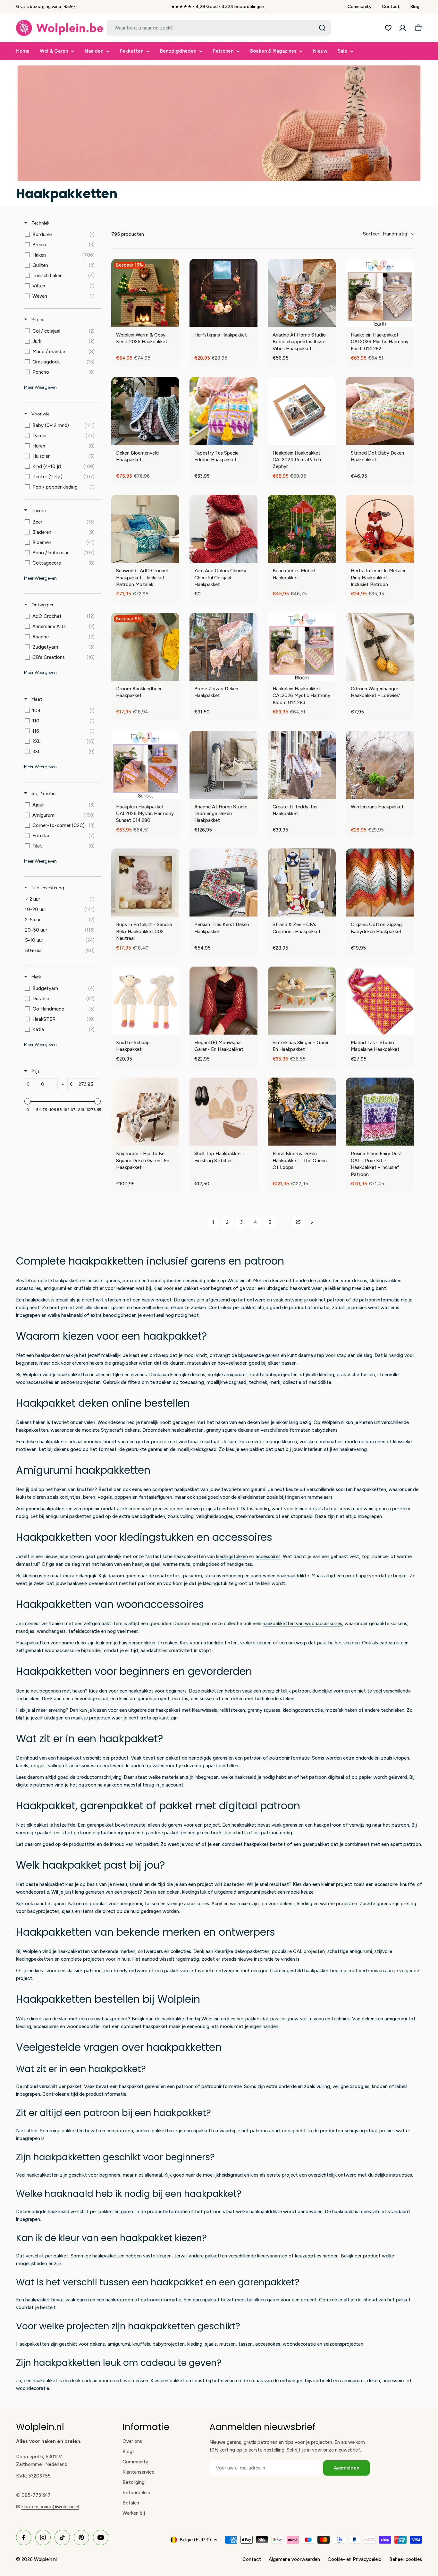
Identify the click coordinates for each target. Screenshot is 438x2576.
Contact (391, 7)
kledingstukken (232, 1557)
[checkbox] (61, 235)
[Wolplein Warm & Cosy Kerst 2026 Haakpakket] (145, 293)
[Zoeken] (322, 28)
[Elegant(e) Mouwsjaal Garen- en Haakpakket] (223, 1001)
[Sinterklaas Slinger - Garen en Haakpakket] (302, 1001)
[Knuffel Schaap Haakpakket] (145, 1001)
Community (360, 7)
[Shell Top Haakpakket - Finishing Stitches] (223, 1112)
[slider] (28, 1101)
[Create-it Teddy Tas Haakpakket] (302, 765)
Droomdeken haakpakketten (173, 1430)
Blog (415, 7)
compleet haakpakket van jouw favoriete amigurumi (209, 1489)
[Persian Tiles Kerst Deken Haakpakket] (223, 883)
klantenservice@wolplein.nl (50, 2507)
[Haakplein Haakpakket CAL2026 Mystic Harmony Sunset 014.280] (145, 765)
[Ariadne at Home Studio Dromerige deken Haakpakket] (223, 765)
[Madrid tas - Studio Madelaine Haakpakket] (380, 1001)
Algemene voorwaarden (294, 2559)
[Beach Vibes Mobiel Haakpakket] (302, 529)
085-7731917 (36, 2495)
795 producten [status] (128, 234)
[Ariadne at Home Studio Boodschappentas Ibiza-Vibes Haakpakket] (302, 293)
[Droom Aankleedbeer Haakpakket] (145, 647)
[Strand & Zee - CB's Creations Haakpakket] (302, 883)
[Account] (403, 28)
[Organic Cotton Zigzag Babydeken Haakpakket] (380, 883)
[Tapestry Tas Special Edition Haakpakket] (223, 411)
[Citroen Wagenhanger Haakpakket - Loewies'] (380, 647)
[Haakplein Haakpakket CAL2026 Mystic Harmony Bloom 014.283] (302, 647)
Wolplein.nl (45, 2559)
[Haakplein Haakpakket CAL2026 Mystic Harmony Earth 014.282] (380, 293)
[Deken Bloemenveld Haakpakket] (145, 411)
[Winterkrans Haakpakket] (380, 765)
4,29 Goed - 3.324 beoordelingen (230, 7)
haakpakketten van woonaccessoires (302, 1624)
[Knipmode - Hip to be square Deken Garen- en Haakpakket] (145, 1112)
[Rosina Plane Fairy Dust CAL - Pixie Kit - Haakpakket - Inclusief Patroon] (380, 1112)
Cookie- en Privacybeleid (355, 2559)
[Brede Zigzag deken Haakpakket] (223, 647)
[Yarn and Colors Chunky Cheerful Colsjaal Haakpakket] (223, 529)
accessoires (268, 1557)
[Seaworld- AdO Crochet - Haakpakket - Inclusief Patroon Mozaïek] (145, 529)
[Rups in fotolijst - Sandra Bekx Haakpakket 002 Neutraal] (145, 883)
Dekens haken (31, 1422)
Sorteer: (385, 234)
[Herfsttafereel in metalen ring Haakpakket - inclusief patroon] (380, 529)
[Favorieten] (388, 28)
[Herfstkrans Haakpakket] (223, 293)
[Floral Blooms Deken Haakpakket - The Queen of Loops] (302, 1112)
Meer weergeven (40, 387)
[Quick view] (251, 320)
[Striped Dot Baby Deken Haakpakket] (380, 411)
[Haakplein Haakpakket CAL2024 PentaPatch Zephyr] (302, 411)
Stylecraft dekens (120, 1430)
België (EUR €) (195, 2540)
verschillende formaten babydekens (299, 1430)
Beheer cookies (406, 2559)
